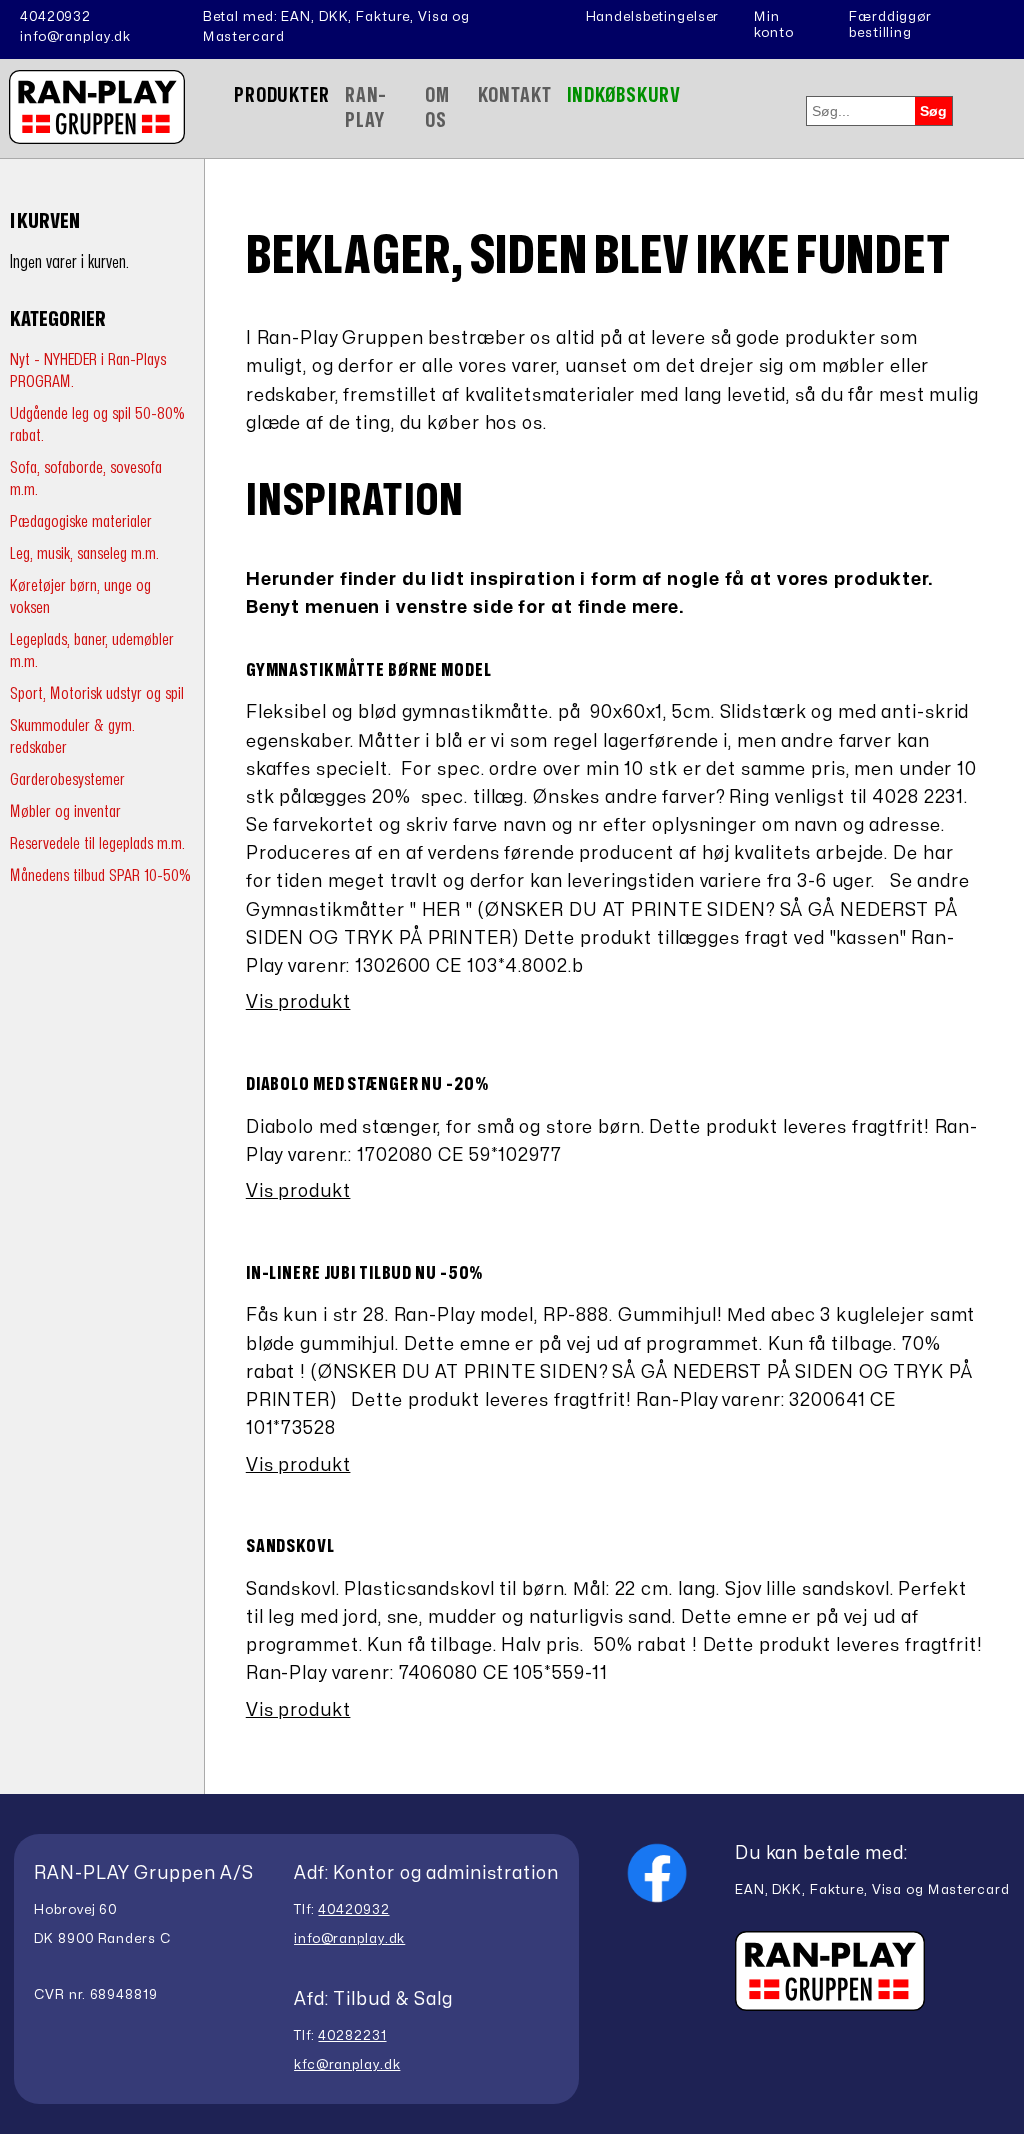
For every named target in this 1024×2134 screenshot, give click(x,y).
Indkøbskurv (624, 95)
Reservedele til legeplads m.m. (97, 843)
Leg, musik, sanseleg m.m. (84, 553)
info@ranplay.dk (75, 37)
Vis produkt (298, 1002)
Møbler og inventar (65, 811)
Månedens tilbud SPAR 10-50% (100, 875)
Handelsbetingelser (653, 17)
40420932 (55, 17)
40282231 (352, 2036)
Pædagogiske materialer (81, 521)
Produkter (282, 95)
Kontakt (514, 95)
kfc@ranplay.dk (347, 2065)
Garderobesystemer (67, 779)
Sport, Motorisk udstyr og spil (97, 693)
